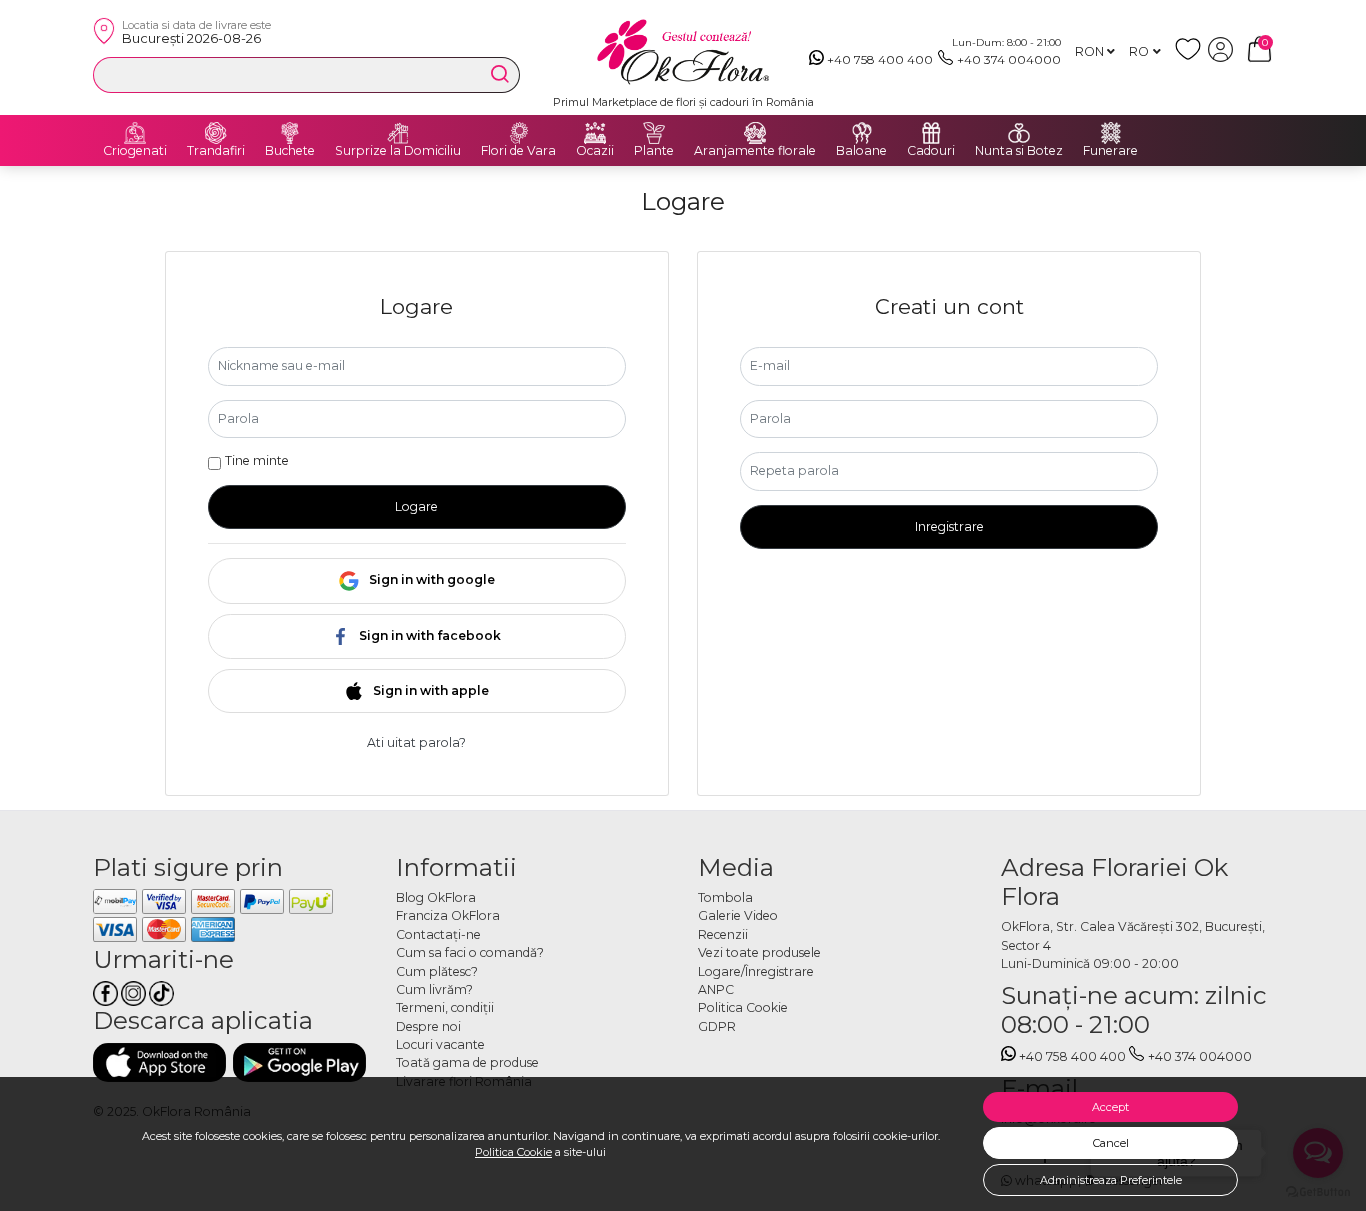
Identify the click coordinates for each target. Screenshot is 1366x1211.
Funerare (1110, 151)
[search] (500, 74)
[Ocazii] (595, 133)
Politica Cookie (513, 1152)
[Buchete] (290, 133)
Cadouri (931, 151)
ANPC (716, 989)
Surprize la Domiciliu (398, 151)
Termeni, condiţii (445, 1007)
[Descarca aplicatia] (159, 1062)
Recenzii (723, 934)
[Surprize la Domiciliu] (398, 133)
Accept (1110, 1107)
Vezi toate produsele (759, 952)
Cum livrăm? (434, 989)
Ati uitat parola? (416, 742)
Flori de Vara (518, 151)
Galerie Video (738, 915)
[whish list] (1191, 57)
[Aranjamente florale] (755, 133)
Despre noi (428, 1026)
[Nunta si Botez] (1019, 133)
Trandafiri (216, 151)
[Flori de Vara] (519, 133)
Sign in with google (432, 579)
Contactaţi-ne (438, 934)
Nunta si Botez (1019, 151)
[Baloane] (862, 133)
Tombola (725, 897)
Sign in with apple (431, 690)
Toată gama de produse (467, 1062)
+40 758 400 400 (880, 59)
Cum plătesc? (437, 971)
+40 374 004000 (1009, 59)
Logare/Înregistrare (756, 971)
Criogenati (135, 151)
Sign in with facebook (430, 635)
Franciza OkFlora (448, 915)
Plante (654, 151)
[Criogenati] (135, 133)
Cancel (1111, 1143)
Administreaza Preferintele (1111, 1180)
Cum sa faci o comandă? (470, 952)
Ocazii (595, 151)
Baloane (861, 151)
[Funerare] (1111, 133)
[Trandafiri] (216, 133)
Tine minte (257, 460)
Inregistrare (949, 526)
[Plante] (654, 133)
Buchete (290, 151)
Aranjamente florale (755, 151)
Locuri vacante (440, 1044)
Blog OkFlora (436, 897)
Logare (416, 506)
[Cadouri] (931, 133)
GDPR (717, 1026)
